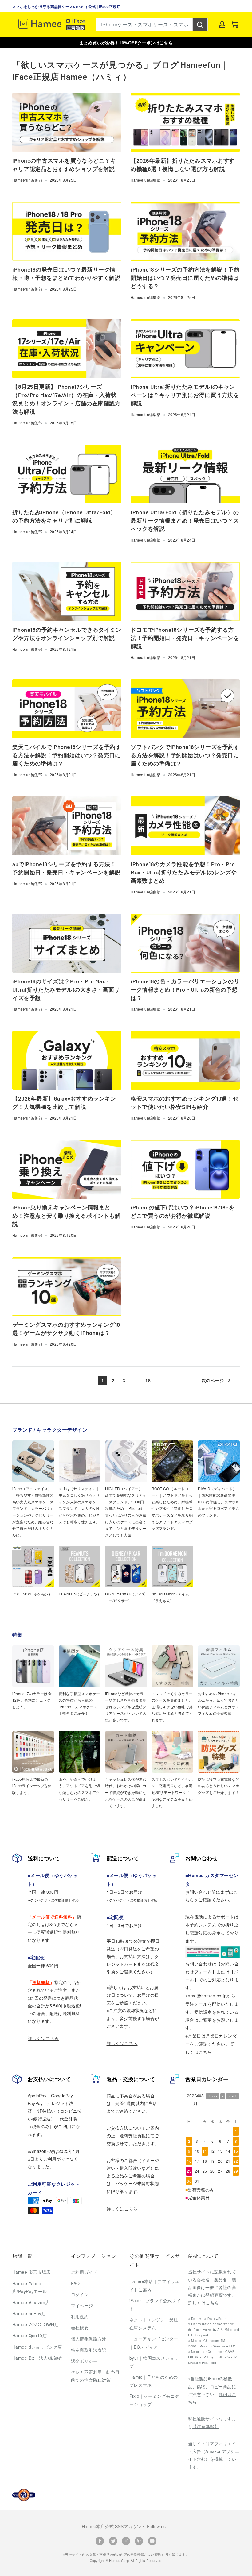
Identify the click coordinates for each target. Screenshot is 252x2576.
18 (148, 1380)
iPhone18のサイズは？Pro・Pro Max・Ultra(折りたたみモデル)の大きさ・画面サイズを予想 (66, 989)
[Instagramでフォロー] (126, 2541)
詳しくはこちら (43, 2038)
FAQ (75, 2283)
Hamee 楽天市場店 (31, 2272)
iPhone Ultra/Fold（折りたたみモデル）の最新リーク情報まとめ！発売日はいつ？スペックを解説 (185, 520)
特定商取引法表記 (89, 2350)
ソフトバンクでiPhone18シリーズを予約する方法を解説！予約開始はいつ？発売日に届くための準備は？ (185, 755)
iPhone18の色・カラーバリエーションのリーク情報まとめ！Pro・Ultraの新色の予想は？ (185, 989)
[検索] (200, 25)
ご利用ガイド (84, 2272)
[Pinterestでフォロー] (139, 2541)
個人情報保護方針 (89, 2339)
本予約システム (201, 1925)
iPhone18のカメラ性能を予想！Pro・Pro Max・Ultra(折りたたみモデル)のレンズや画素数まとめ (184, 872)
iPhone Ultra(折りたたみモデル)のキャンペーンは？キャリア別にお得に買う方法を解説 (185, 395)
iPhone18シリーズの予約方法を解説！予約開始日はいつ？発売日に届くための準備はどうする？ (185, 278)
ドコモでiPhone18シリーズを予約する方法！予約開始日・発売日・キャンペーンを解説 (185, 638)
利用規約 (80, 2316)
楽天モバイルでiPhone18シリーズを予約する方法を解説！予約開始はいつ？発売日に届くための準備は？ (67, 755)
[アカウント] (222, 25)
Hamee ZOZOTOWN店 (35, 2324)
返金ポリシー (84, 2361)
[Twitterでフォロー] (113, 2541)
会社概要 (80, 2327)
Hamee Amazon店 (31, 2302)
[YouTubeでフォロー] (152, 2541)
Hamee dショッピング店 (37, 2347)
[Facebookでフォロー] (100, 2541)
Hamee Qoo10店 (30, 2335)
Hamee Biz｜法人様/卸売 (37, 2358)
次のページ (213, 1380)
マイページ (82, 2305)
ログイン (80, 2294)
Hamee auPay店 (29, 2313)
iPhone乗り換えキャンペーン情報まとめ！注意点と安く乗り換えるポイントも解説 (66, 1216)
